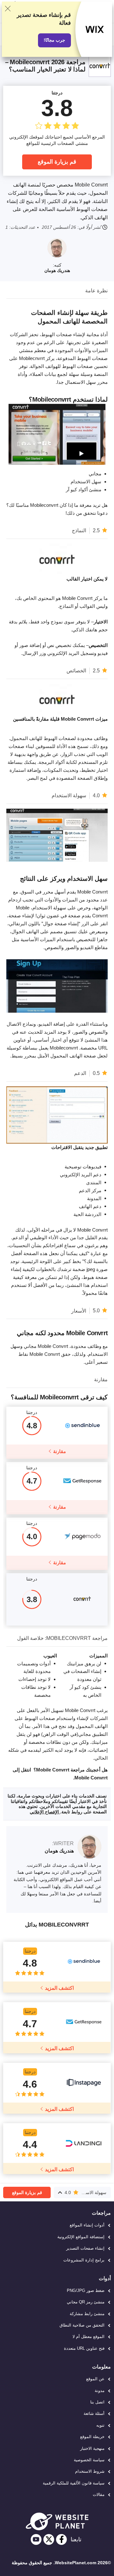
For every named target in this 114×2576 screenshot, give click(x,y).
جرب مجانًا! (54, 40)
